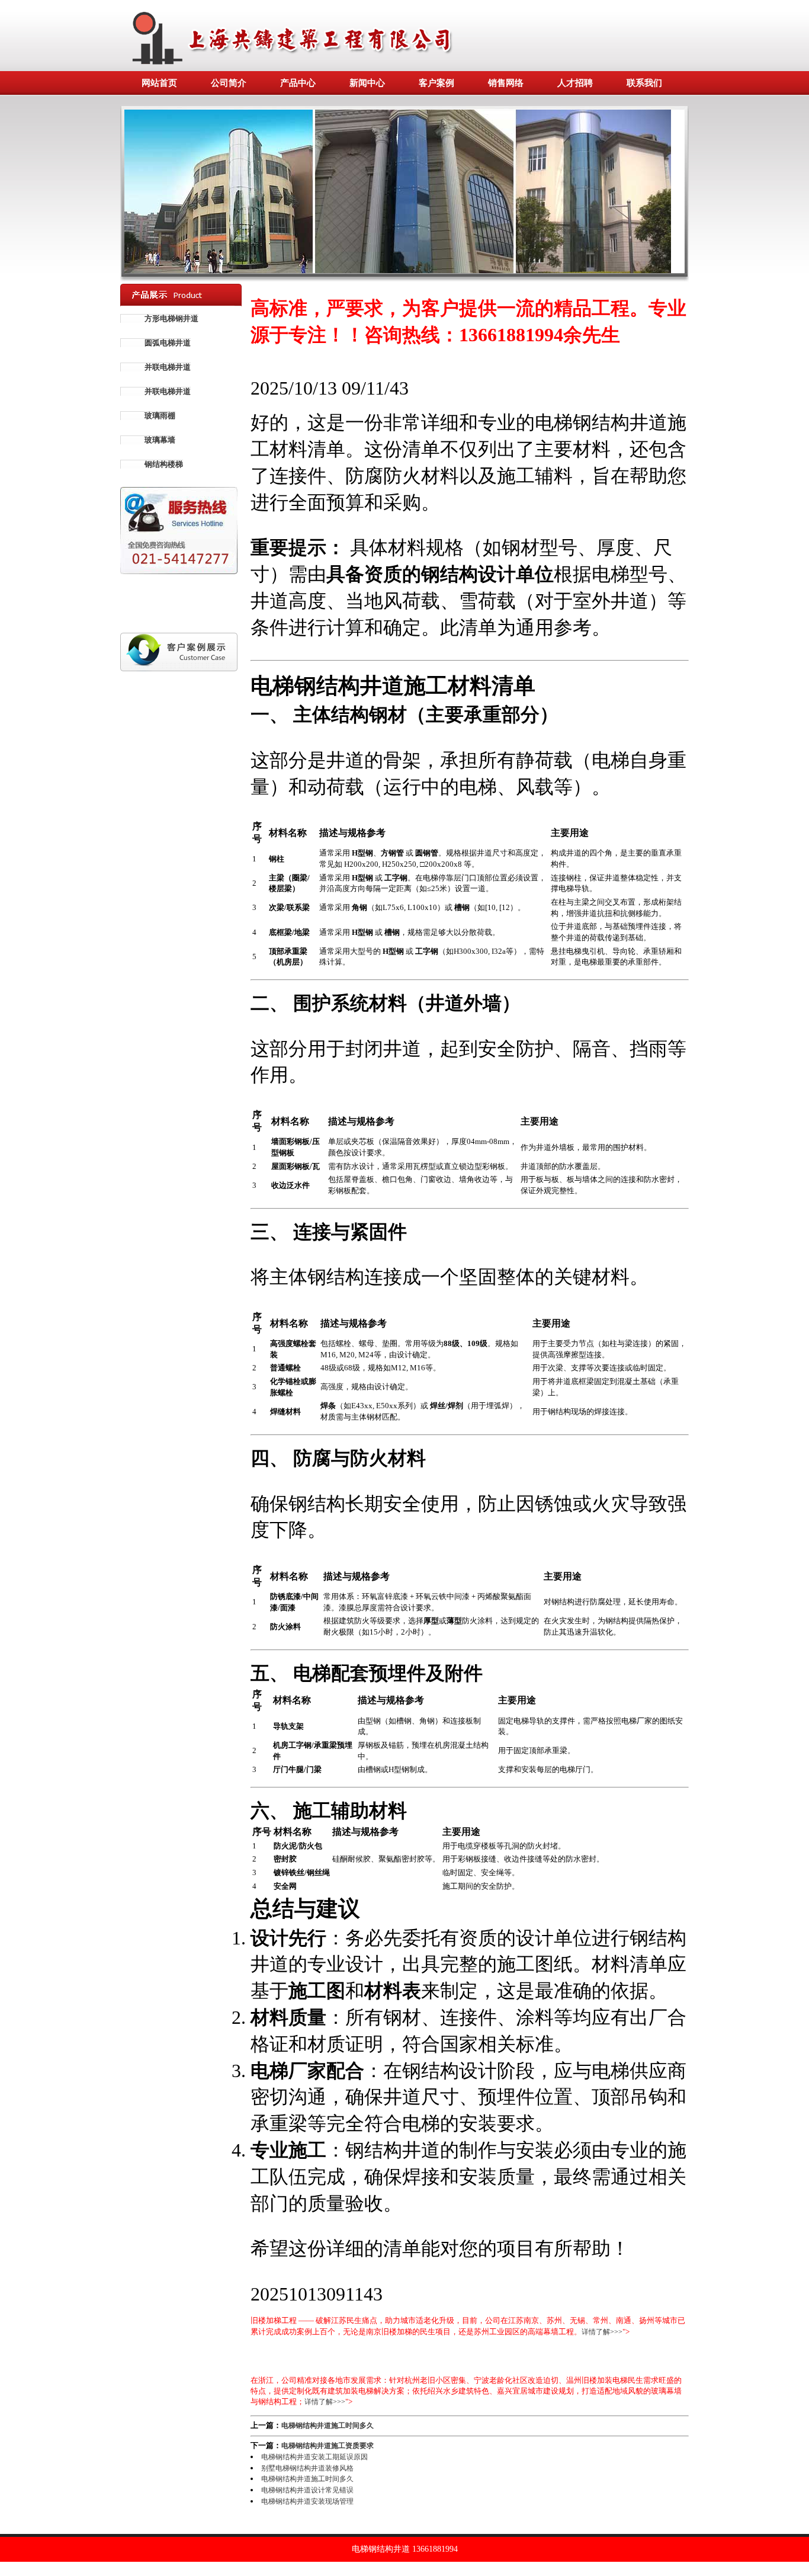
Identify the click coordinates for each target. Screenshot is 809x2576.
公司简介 (229, 83)
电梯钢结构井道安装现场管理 (307, 2501)
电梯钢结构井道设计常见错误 (307, 2490)
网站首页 (159, 83)
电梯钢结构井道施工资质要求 (328, 2446)
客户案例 (436, 83)
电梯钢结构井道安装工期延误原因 (314, 2457)
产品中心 (298, 83)
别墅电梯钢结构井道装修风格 (307, 2468)
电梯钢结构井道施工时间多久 (328, 2426)
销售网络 (506, 83)
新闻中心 (367, 83)
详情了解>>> (602, 2332)
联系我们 (644, 83)
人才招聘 (575, 83)
